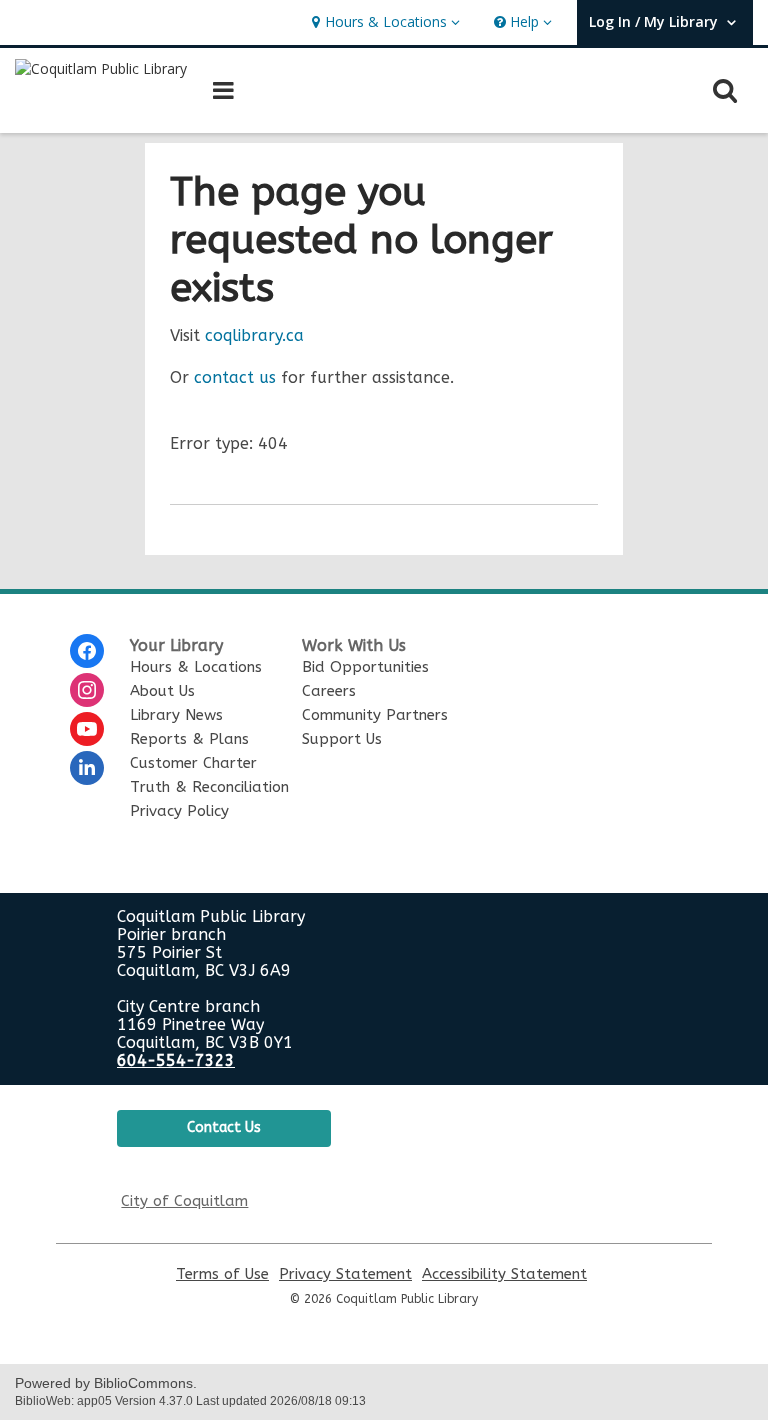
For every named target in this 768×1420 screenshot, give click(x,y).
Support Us (342, 739)
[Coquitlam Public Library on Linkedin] (87, 768)
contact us (235, 377)
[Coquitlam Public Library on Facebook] (87, 651)
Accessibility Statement (504, 1274)
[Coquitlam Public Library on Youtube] (87, 729)
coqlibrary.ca (254, 335)
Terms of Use (222, 1274)
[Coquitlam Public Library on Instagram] (87, 690)
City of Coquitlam (184, 1201)
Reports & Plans (189, 739)
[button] (383, 22)
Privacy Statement (345, 1274)
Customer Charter (193, 763)
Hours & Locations (196, 667)
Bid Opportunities (365, 667)
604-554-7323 (176, 1060)
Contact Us (224, 1127)
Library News (176, 715)
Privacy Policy (179, 811)
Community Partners (375, 715)
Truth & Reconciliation (209, 787)
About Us (162, 691)
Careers (329, 691)
